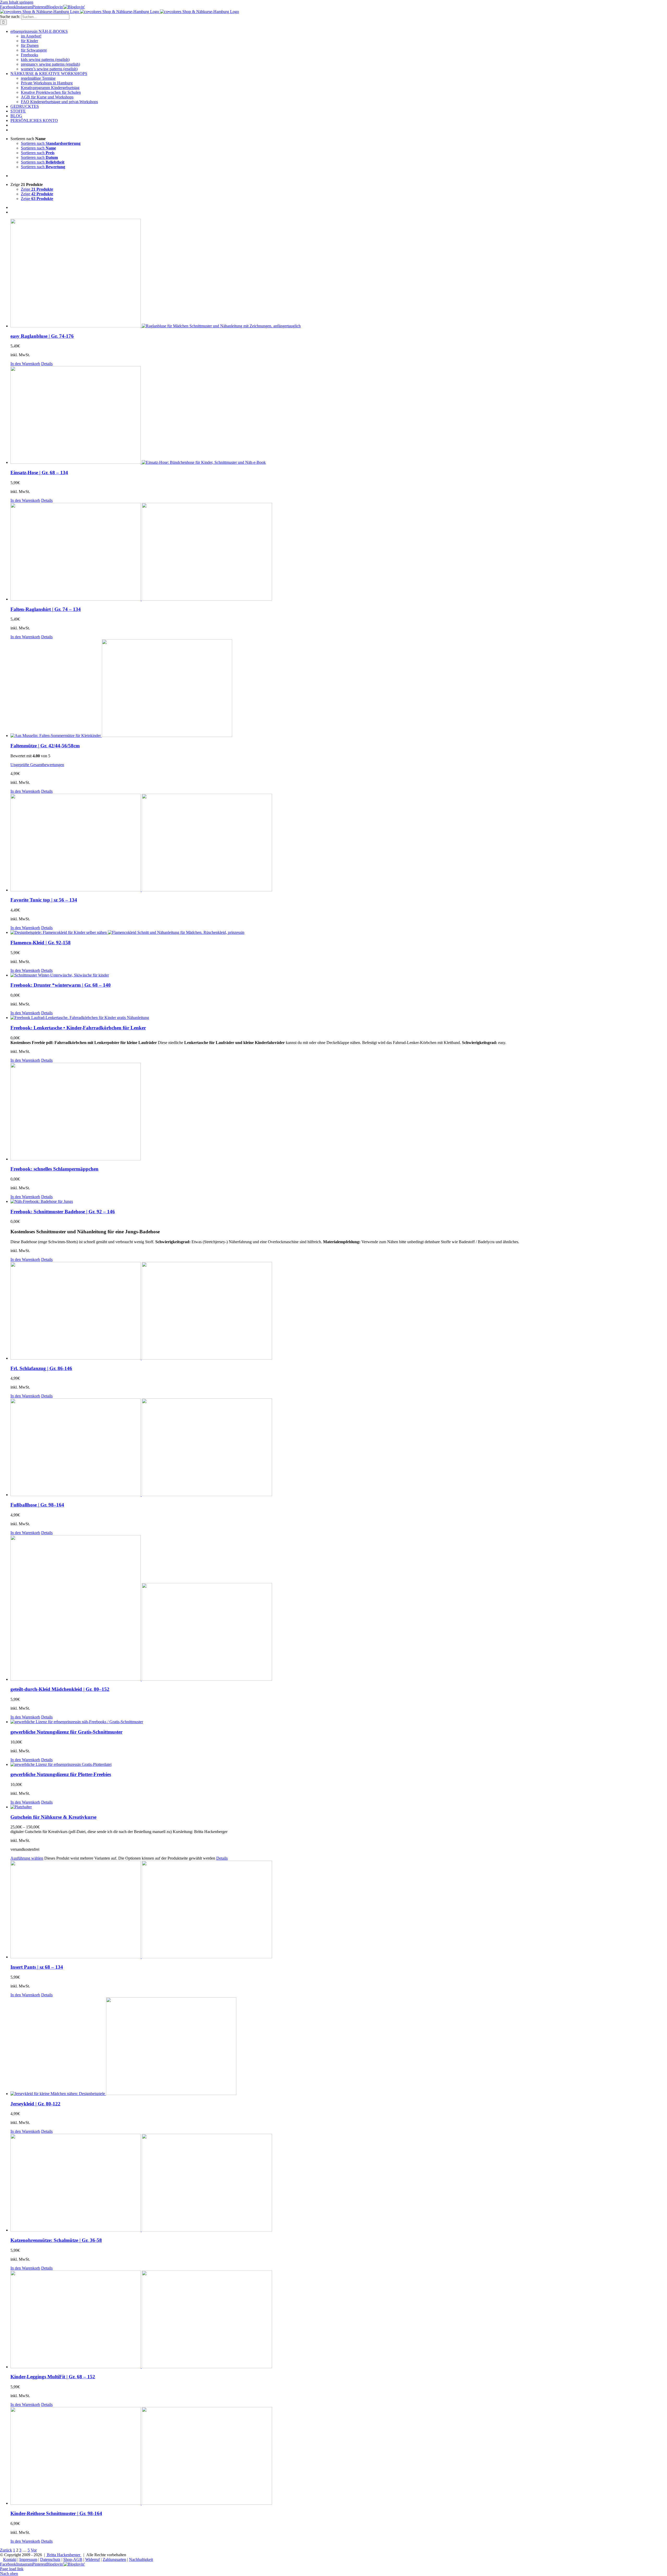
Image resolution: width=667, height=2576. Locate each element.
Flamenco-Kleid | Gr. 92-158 (41, 943)
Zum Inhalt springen (17, 2)
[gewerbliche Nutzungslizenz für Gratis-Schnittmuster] (339, 1722)
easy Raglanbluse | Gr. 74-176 (42, 336)
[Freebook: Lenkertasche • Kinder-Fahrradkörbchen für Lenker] (339, 1018)
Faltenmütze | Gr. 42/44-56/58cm (45, 746)
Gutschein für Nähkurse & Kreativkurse (53, 1817)
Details (47, 364)
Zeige (37, 189)
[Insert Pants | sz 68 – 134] (339, 1910)
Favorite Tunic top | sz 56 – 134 (44, 900)
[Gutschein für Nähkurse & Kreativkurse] (339, 1807)
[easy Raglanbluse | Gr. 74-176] (339, 274)
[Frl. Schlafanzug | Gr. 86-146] (339, 1311)
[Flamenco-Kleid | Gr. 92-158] (339, 933)
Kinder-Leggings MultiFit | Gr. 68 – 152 (53, 2377)
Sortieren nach (51, 143)
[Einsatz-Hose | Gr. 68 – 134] (339, 415)
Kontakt (10, 2559)
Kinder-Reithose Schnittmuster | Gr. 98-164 (56, 2513)
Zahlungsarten (114, 2559)
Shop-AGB (73, 2559)
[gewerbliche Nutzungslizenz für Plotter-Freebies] (339, 1765)
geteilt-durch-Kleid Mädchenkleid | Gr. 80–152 (60, 1689)
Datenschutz (50, 2559)
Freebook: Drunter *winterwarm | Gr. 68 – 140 (61, 985)
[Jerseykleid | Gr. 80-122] (339, 2047)
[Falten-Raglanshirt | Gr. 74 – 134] (339, 552)
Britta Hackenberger (64, 2555)
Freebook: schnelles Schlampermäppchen (54, 1169)
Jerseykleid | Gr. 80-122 (35, 2104)
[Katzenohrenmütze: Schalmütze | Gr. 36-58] (339, 2183)
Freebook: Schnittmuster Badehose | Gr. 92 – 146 (63, 1212)
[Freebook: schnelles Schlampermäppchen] (339, 1112)
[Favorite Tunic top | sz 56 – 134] (339, 843)
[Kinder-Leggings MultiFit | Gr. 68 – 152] (339, 2320)
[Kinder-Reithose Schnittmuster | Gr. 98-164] (339, 2456)
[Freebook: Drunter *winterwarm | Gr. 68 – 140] (339, 975)
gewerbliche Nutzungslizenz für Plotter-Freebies (61, 1774)
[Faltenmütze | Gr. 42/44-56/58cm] (339, 689)
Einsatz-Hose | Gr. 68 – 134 (39, 473)
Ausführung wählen (27, 1858)
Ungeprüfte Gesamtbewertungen (37, 765)
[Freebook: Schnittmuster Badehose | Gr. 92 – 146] (339, 1202)
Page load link (12, 2569)
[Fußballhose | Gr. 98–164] (339, 1448)
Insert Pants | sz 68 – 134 (37, 1967)
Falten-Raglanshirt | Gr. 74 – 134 (46, 609)
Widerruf (92, 2559)
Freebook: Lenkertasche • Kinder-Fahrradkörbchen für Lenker (78, 1028)
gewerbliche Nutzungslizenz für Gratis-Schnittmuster (66, 1732)
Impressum (28, 2559)
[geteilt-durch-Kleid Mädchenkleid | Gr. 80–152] (339, 1608)
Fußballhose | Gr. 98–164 (37, 1505)
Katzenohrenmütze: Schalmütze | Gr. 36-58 (56, 2240)
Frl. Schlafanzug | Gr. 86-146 (41, 1368)
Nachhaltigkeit (141, 2559)
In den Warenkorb (25, 364)
